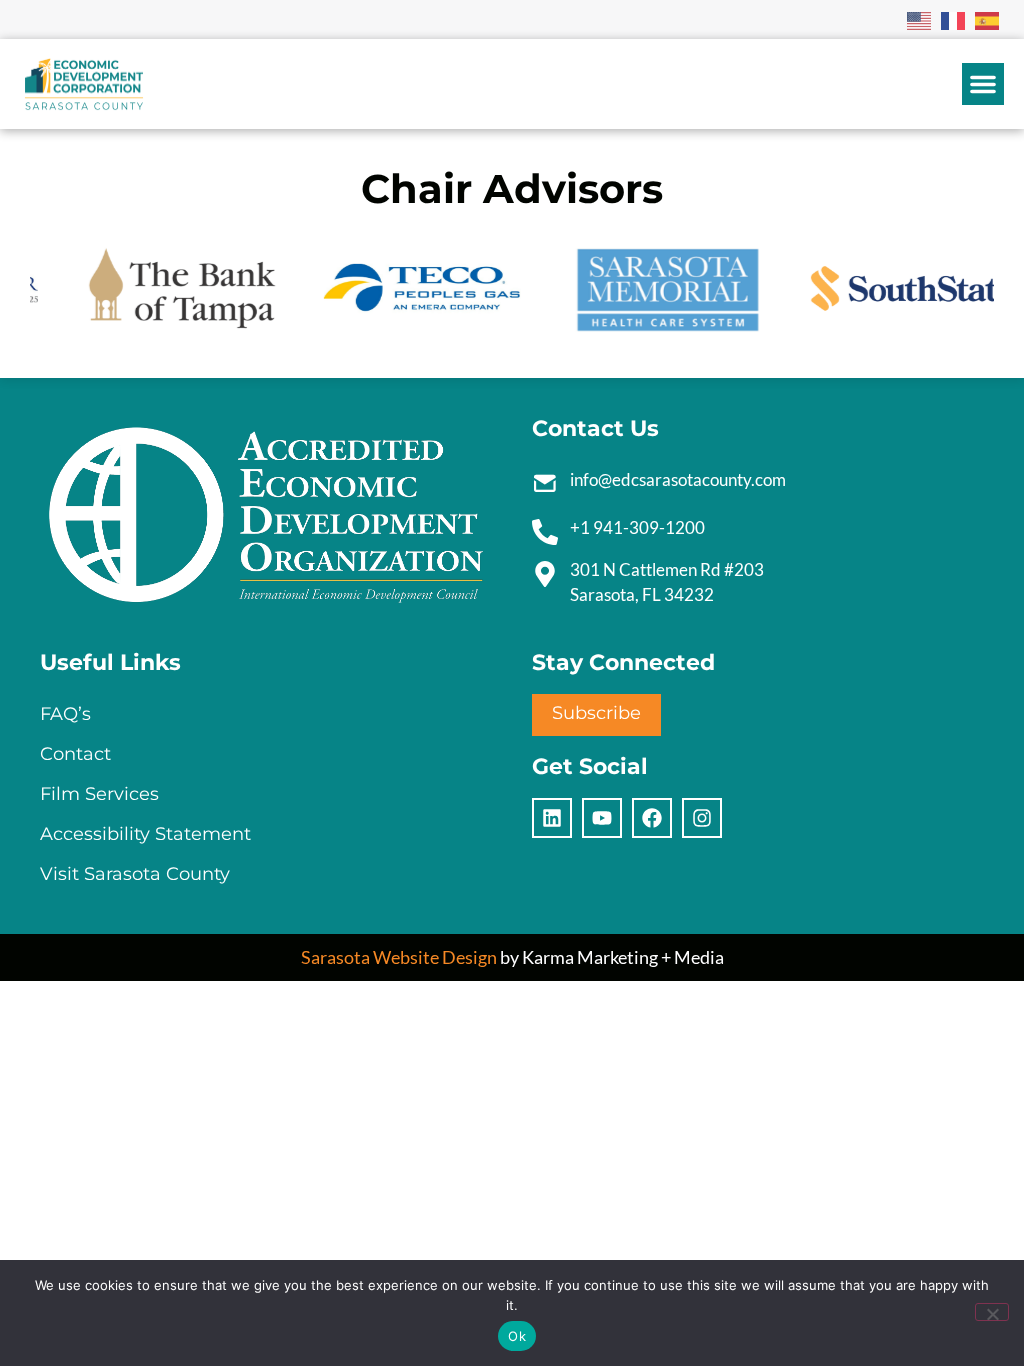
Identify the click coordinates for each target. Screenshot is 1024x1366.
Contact (75, 754)
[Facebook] (652, 818)
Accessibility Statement (145, 834)
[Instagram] (702, 818)
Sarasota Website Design (399, 957)
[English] (920, 19)
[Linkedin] (552, 818)
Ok (517, 1336)
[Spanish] (988, 19)
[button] (983, 84)
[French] (954, 19)
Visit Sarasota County (135, 874)
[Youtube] (602, 818)
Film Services (99, 794)
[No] (992, 1312)
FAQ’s (65, 714)
